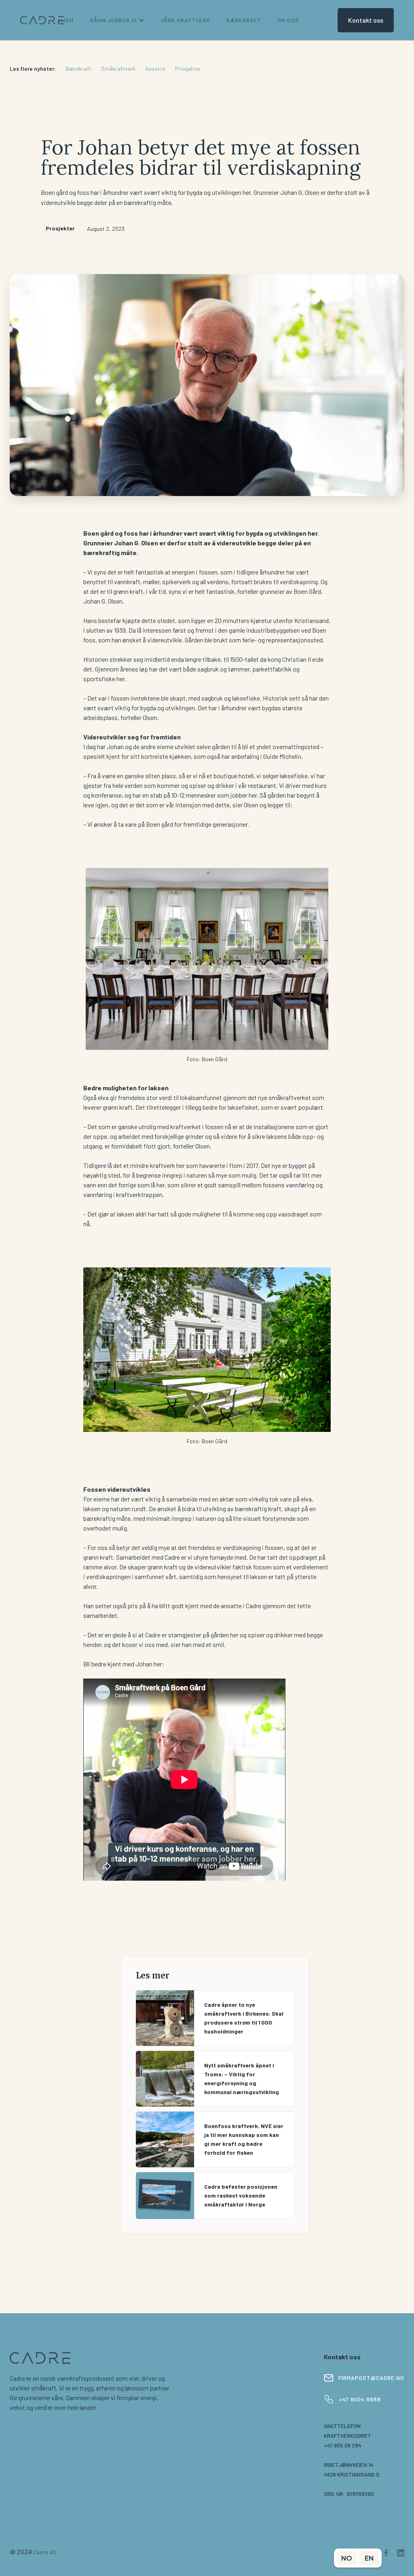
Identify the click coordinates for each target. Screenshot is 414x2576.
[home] (42, 20)
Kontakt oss (366, 20)
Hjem (66, 20)
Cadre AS (45, 2552)
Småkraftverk (118, 69)
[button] (117, 20)
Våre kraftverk (186, 20)
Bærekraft (78, 69)
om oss (288, 20)
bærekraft (244, 20)
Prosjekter (188, 69)
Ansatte (155, 69)
